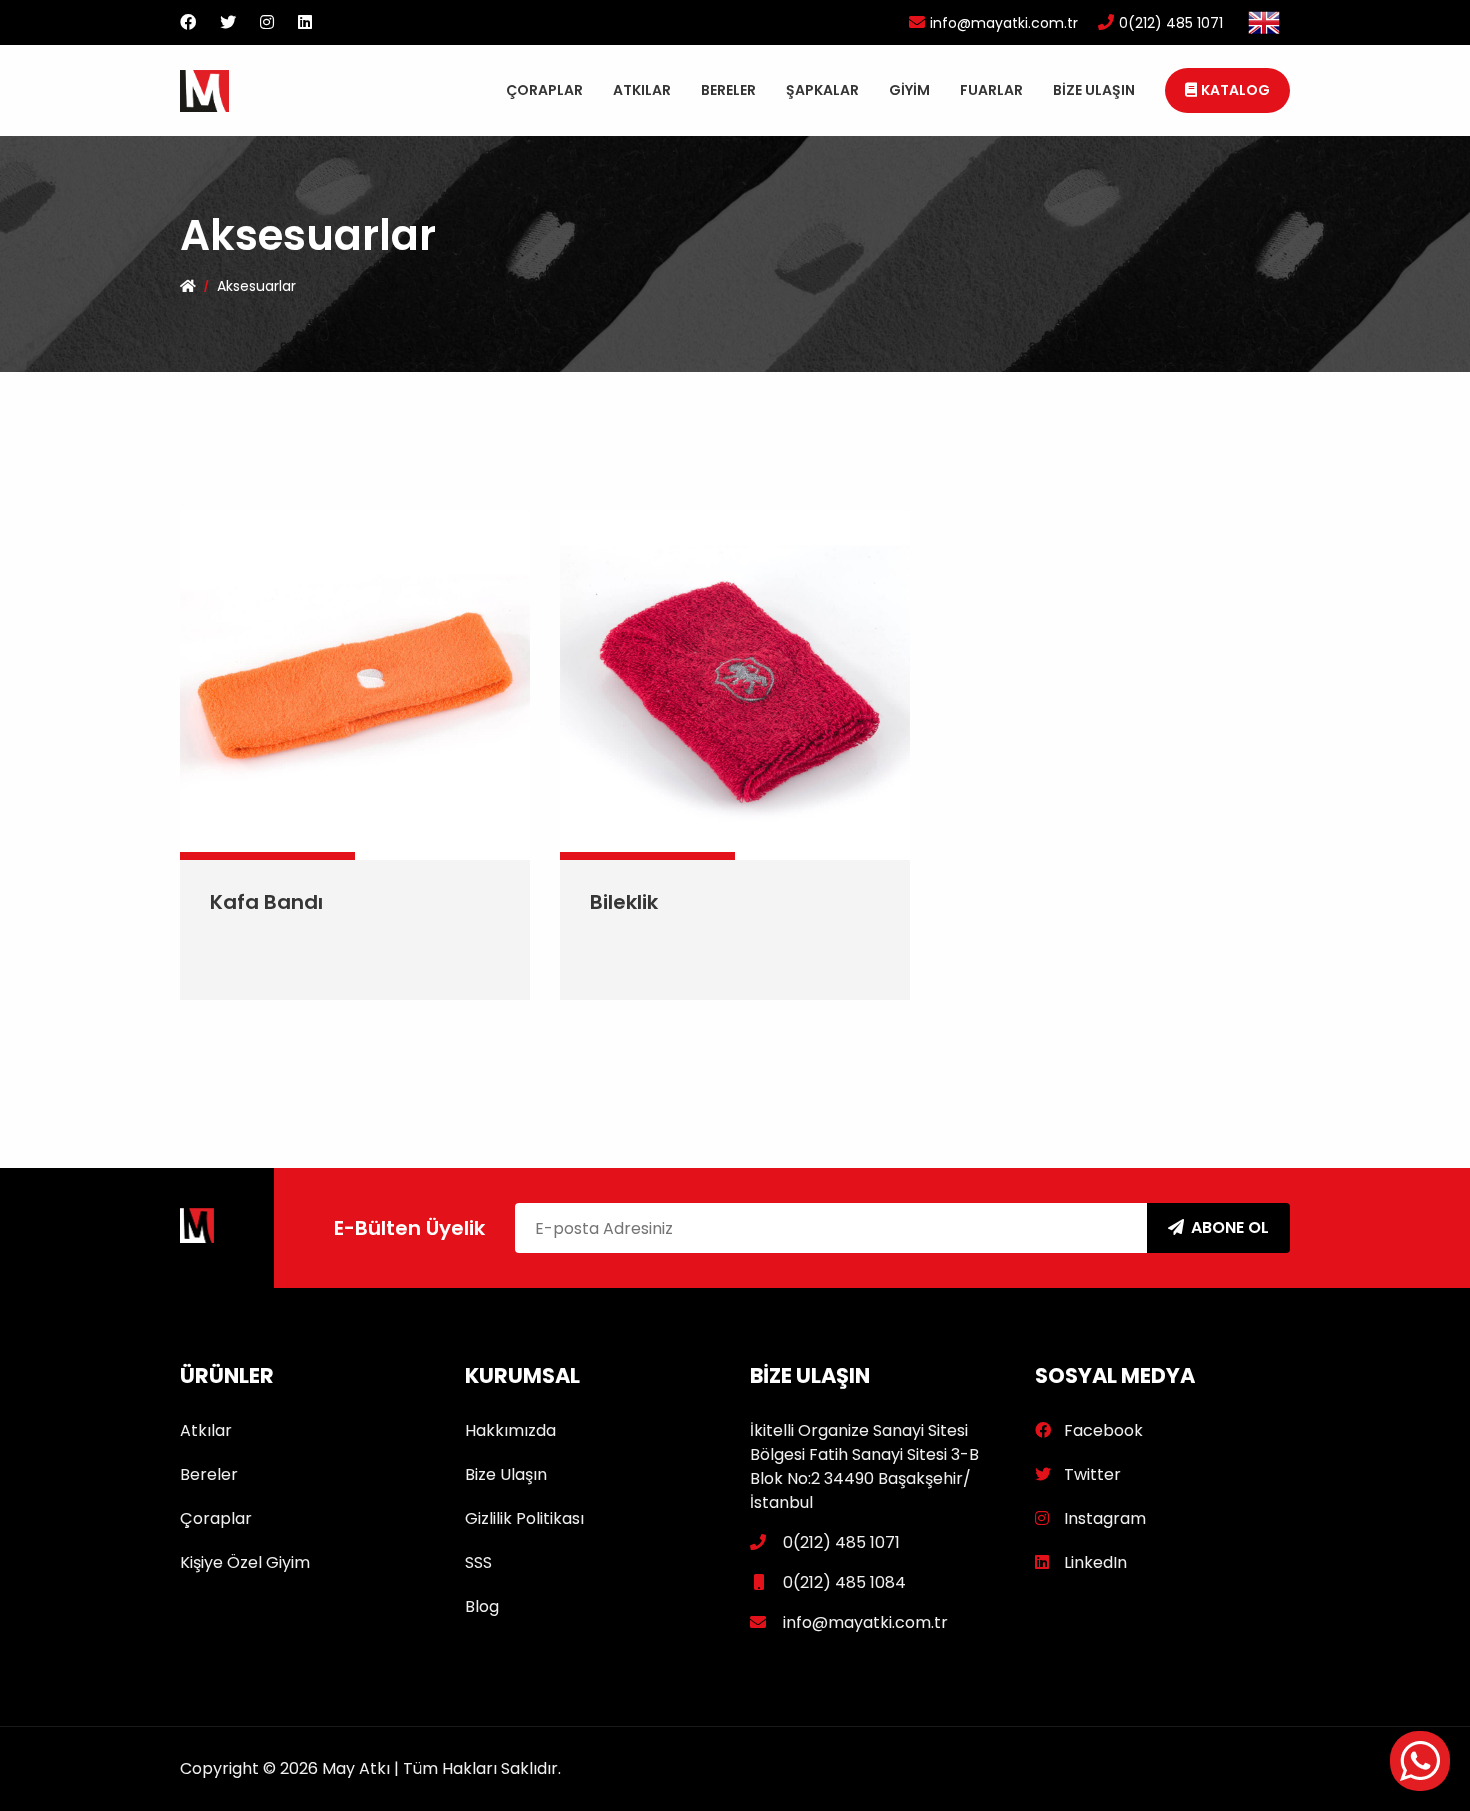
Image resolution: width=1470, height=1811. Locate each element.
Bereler (728, 90)
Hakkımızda (510, 1430)
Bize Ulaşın (1094, 90)
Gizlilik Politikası (524, 1518)
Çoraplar (544, 90)
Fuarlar (991, 90)
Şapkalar (822, 90)
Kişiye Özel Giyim (245, 1562)
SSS (478, 1562)
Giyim (909, 90)
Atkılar (642, 90)
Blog (482, 1606)
